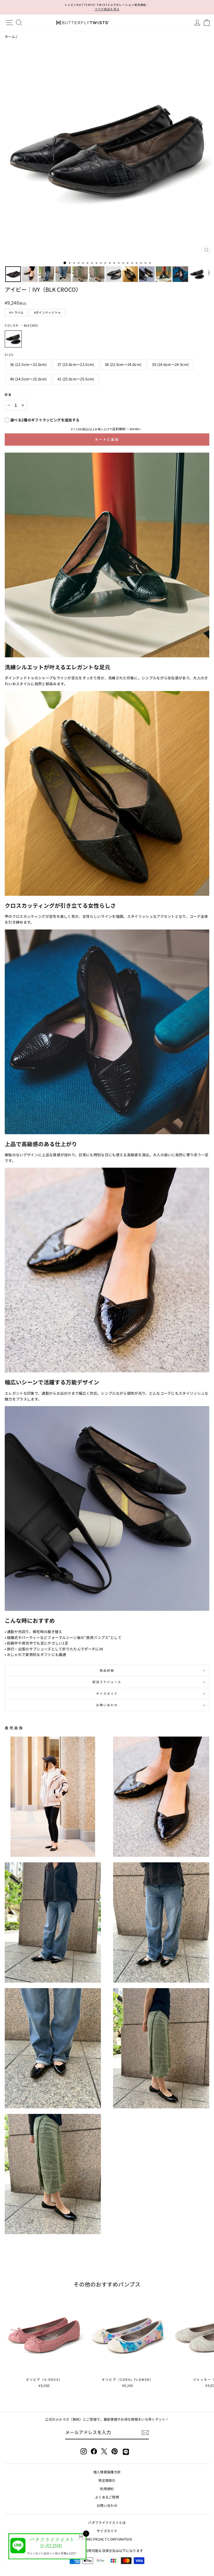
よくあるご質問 (107, 2497)
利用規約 (107, 2489)
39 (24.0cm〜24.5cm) (170, 364)
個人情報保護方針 (107, 2472)
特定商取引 (107, 2480)
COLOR (21, 325)
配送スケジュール (107, 1682)
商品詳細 (107, 1670)
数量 (8, 394)
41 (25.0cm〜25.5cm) (76, 379)
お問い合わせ (107, 1705)
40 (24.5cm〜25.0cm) (28, 379)
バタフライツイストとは (107, 2522)
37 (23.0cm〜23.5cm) (76, 364)
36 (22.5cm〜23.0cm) (28, 364)
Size (9, 355)
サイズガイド (107, 1693)
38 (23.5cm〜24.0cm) (123, 364)
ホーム (10, 36)
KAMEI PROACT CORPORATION (107, 2539)
